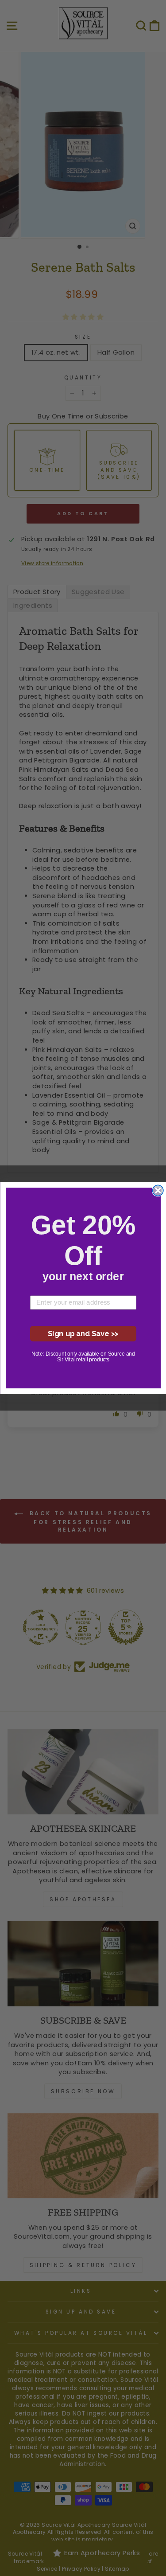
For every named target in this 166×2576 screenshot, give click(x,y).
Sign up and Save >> (83, 1333)
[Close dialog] (158, 1190)
